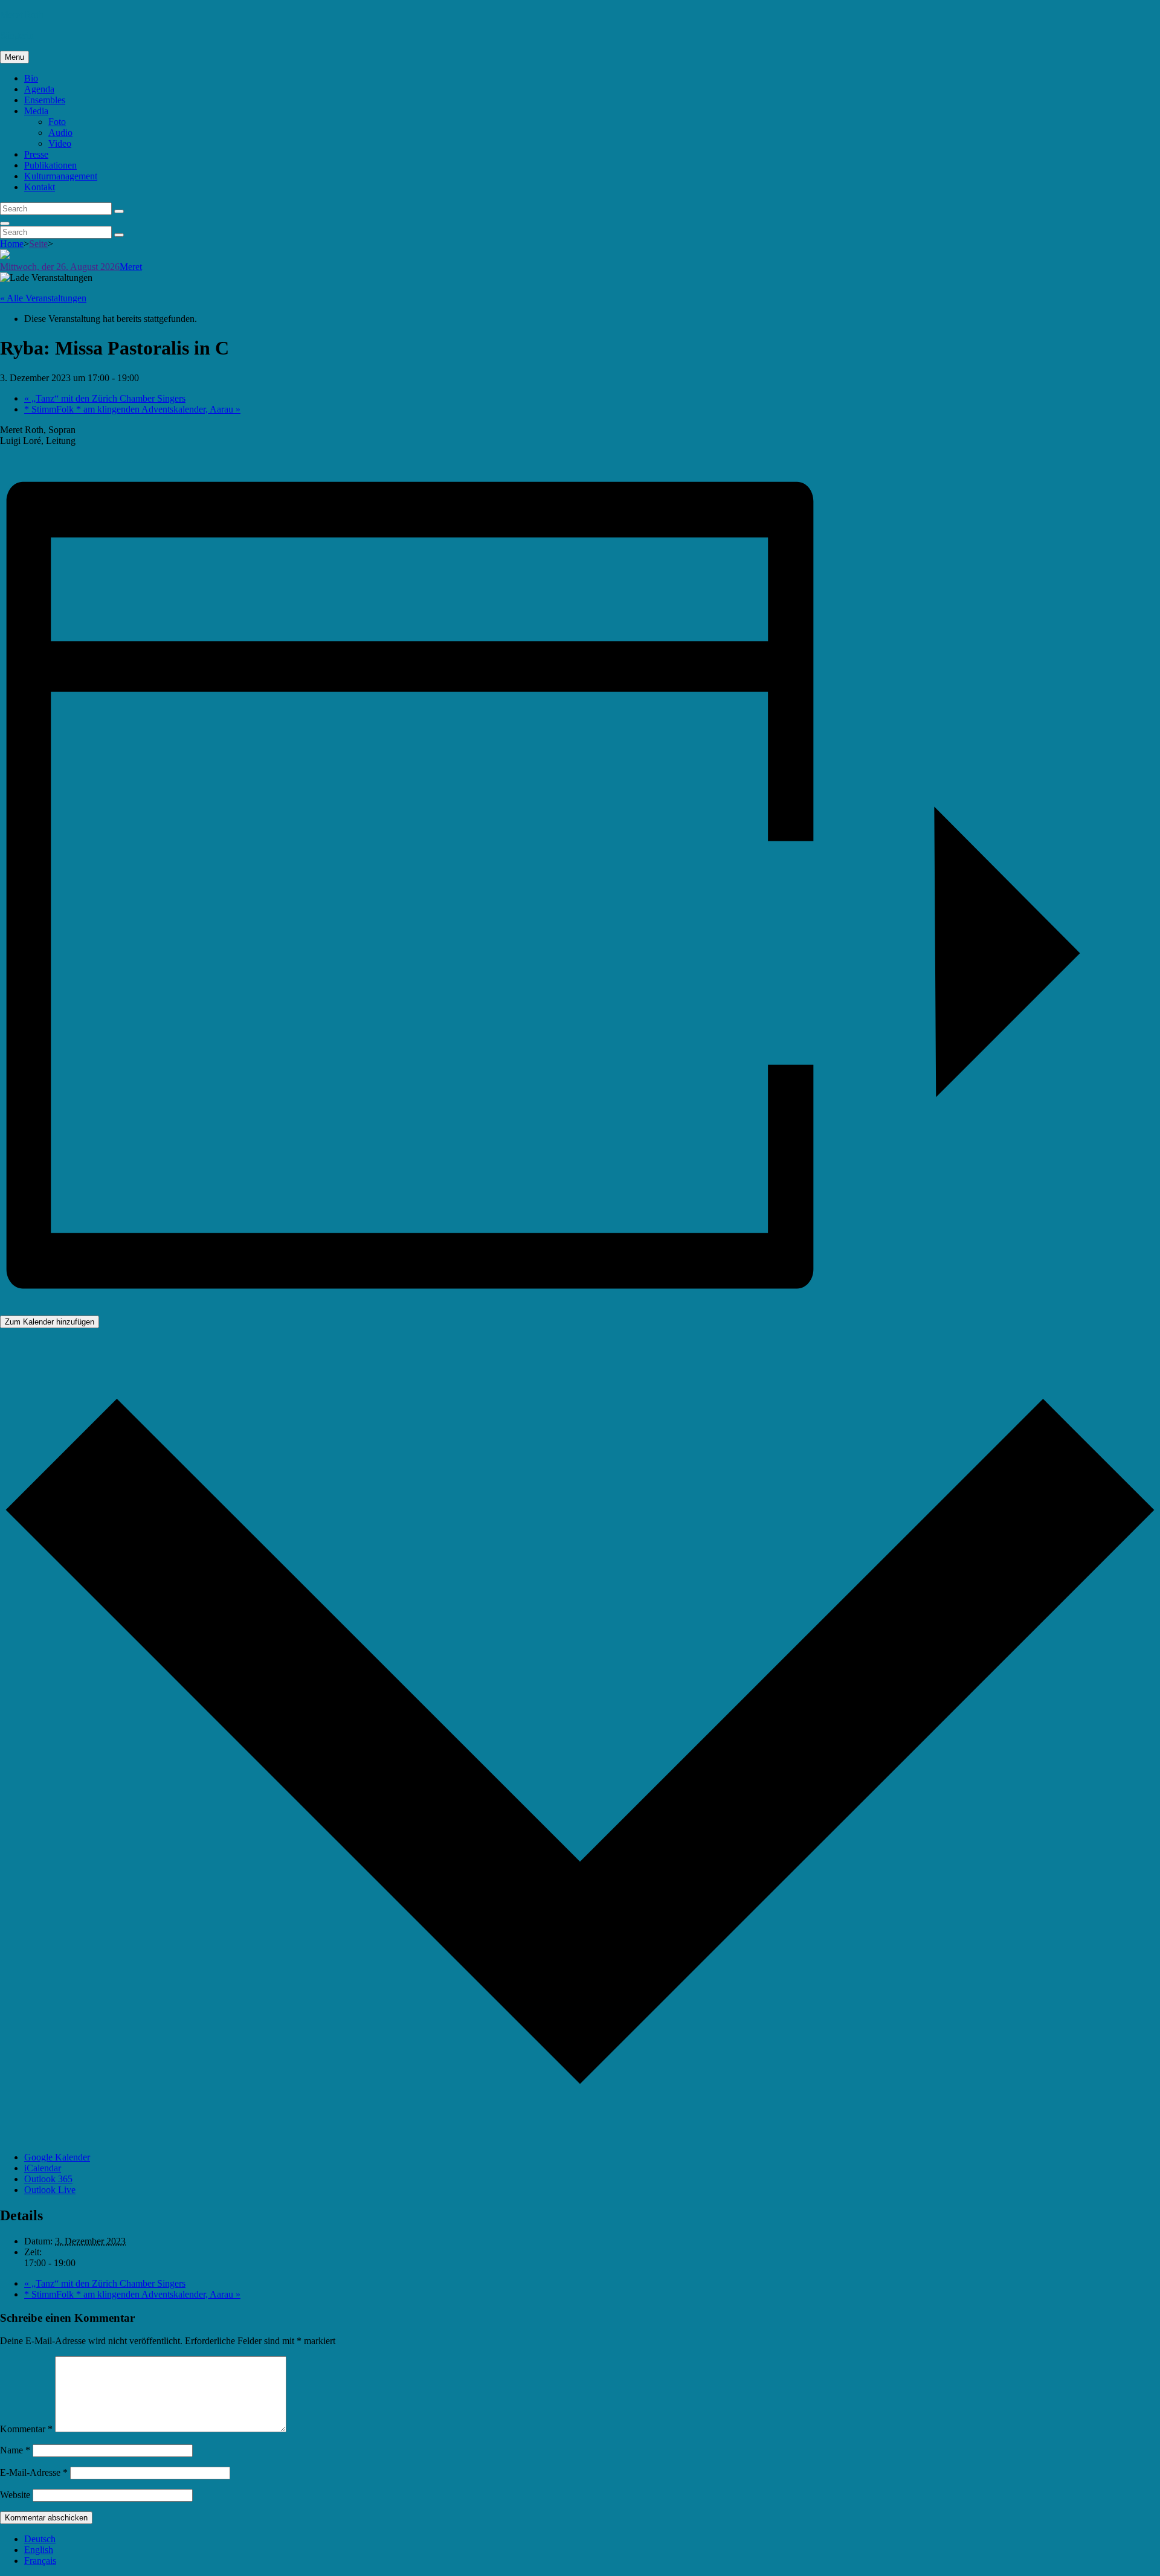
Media (36, 111)
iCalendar (43, 2168)
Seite (38, 244)
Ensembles (45, 100)
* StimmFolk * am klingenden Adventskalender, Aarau (132, 409)
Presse (36, 154)
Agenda (39, 89)
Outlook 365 (48, 2179)
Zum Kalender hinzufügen (50, 1322)
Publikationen (50, 165)
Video (60, 143)
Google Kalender (57, 2157)
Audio (60, 133)
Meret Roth (22, 15)
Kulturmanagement (61, 176)
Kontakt (40, 187)
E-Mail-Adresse (34, 2472)
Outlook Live (50, 2190)
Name (15, 2450)
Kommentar (26, 2429)
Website (15, 2495)
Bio (31, 78)
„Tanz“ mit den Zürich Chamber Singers (105, 398)
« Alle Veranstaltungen (43, 298)
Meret (131, 267)
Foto (57, 122)
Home (12, 244)
